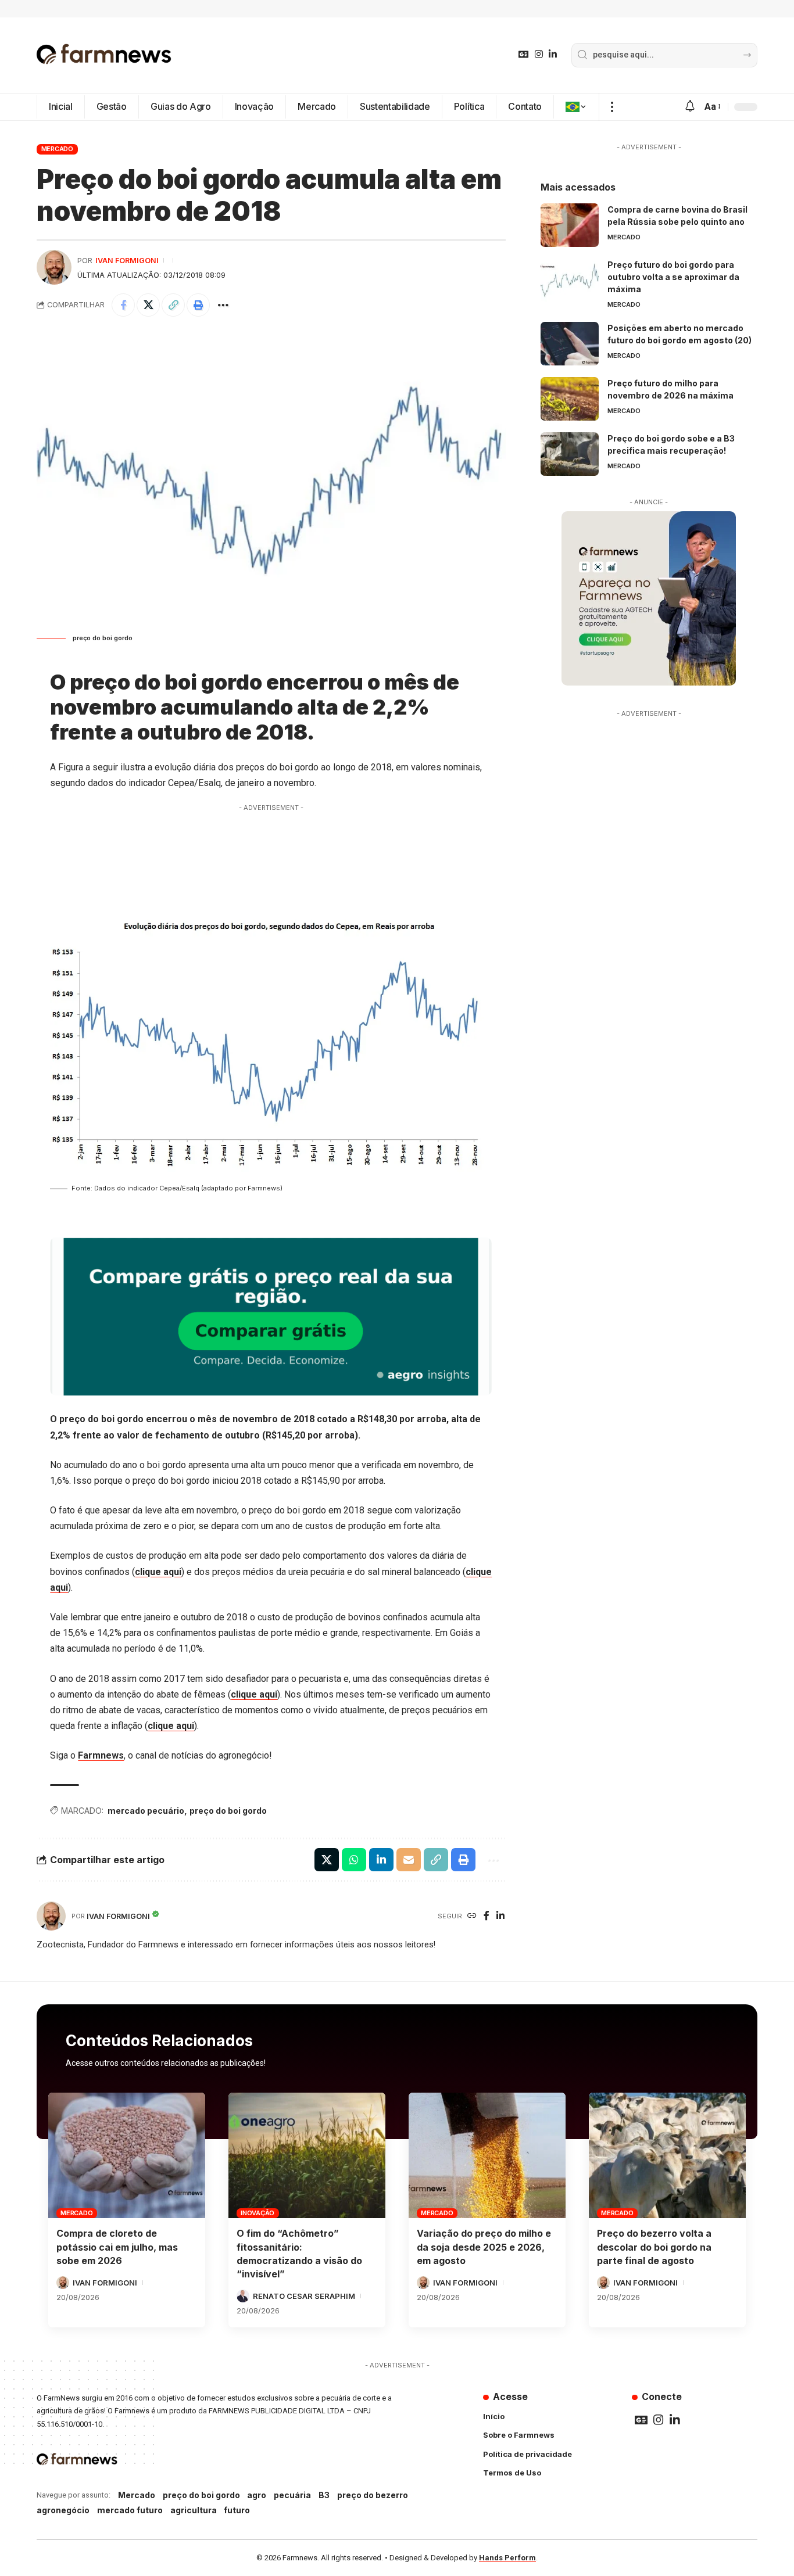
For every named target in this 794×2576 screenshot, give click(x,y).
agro (257, 2495)
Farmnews (101, 1755)
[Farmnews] (104, 55)
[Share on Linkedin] (381, 1860)
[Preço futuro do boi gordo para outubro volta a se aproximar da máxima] (570, 280)
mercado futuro (130, 2510)
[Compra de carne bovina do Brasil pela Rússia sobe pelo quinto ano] (570, 225)
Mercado (57, 149)
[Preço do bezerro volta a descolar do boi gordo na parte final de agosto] (667, 2155)
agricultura (194, 2510)
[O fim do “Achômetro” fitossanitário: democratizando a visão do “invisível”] (307, 2155)
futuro (237, 2510)
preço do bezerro (373, 2495)
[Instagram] (539, 54)
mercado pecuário (146, 1811)
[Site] (472, 1916)
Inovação (257, 2213)
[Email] (409, 1860)
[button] (612, 107)
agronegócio (63, 2510)
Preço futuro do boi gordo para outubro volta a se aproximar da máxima (673, 277)
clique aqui (158, 1572)
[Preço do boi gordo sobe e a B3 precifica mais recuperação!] (570, 454)
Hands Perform (507, 2558)
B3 (324, 2495)
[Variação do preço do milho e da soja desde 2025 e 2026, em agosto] (487, 2155)
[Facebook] (487, 1916)
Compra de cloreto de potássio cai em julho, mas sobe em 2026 (117, 2247)
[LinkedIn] (553, 54)
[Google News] (524, 54)
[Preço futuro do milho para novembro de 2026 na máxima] (570, 399)
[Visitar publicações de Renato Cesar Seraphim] (243, 2296)
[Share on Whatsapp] (354, 1860)
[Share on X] (148, 305)
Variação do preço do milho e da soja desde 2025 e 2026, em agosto (484, 2247)
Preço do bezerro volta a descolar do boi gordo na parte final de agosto (654, 2247)
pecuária (292, 2495)
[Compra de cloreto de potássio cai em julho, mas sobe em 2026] (127, 2155)
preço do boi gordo (228, 1811)
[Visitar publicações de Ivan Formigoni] (54, 267)
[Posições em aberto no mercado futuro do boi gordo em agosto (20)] (570, 344)
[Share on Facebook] (123, 305)
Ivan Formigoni (127, 261)
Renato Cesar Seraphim (304, 2296)
